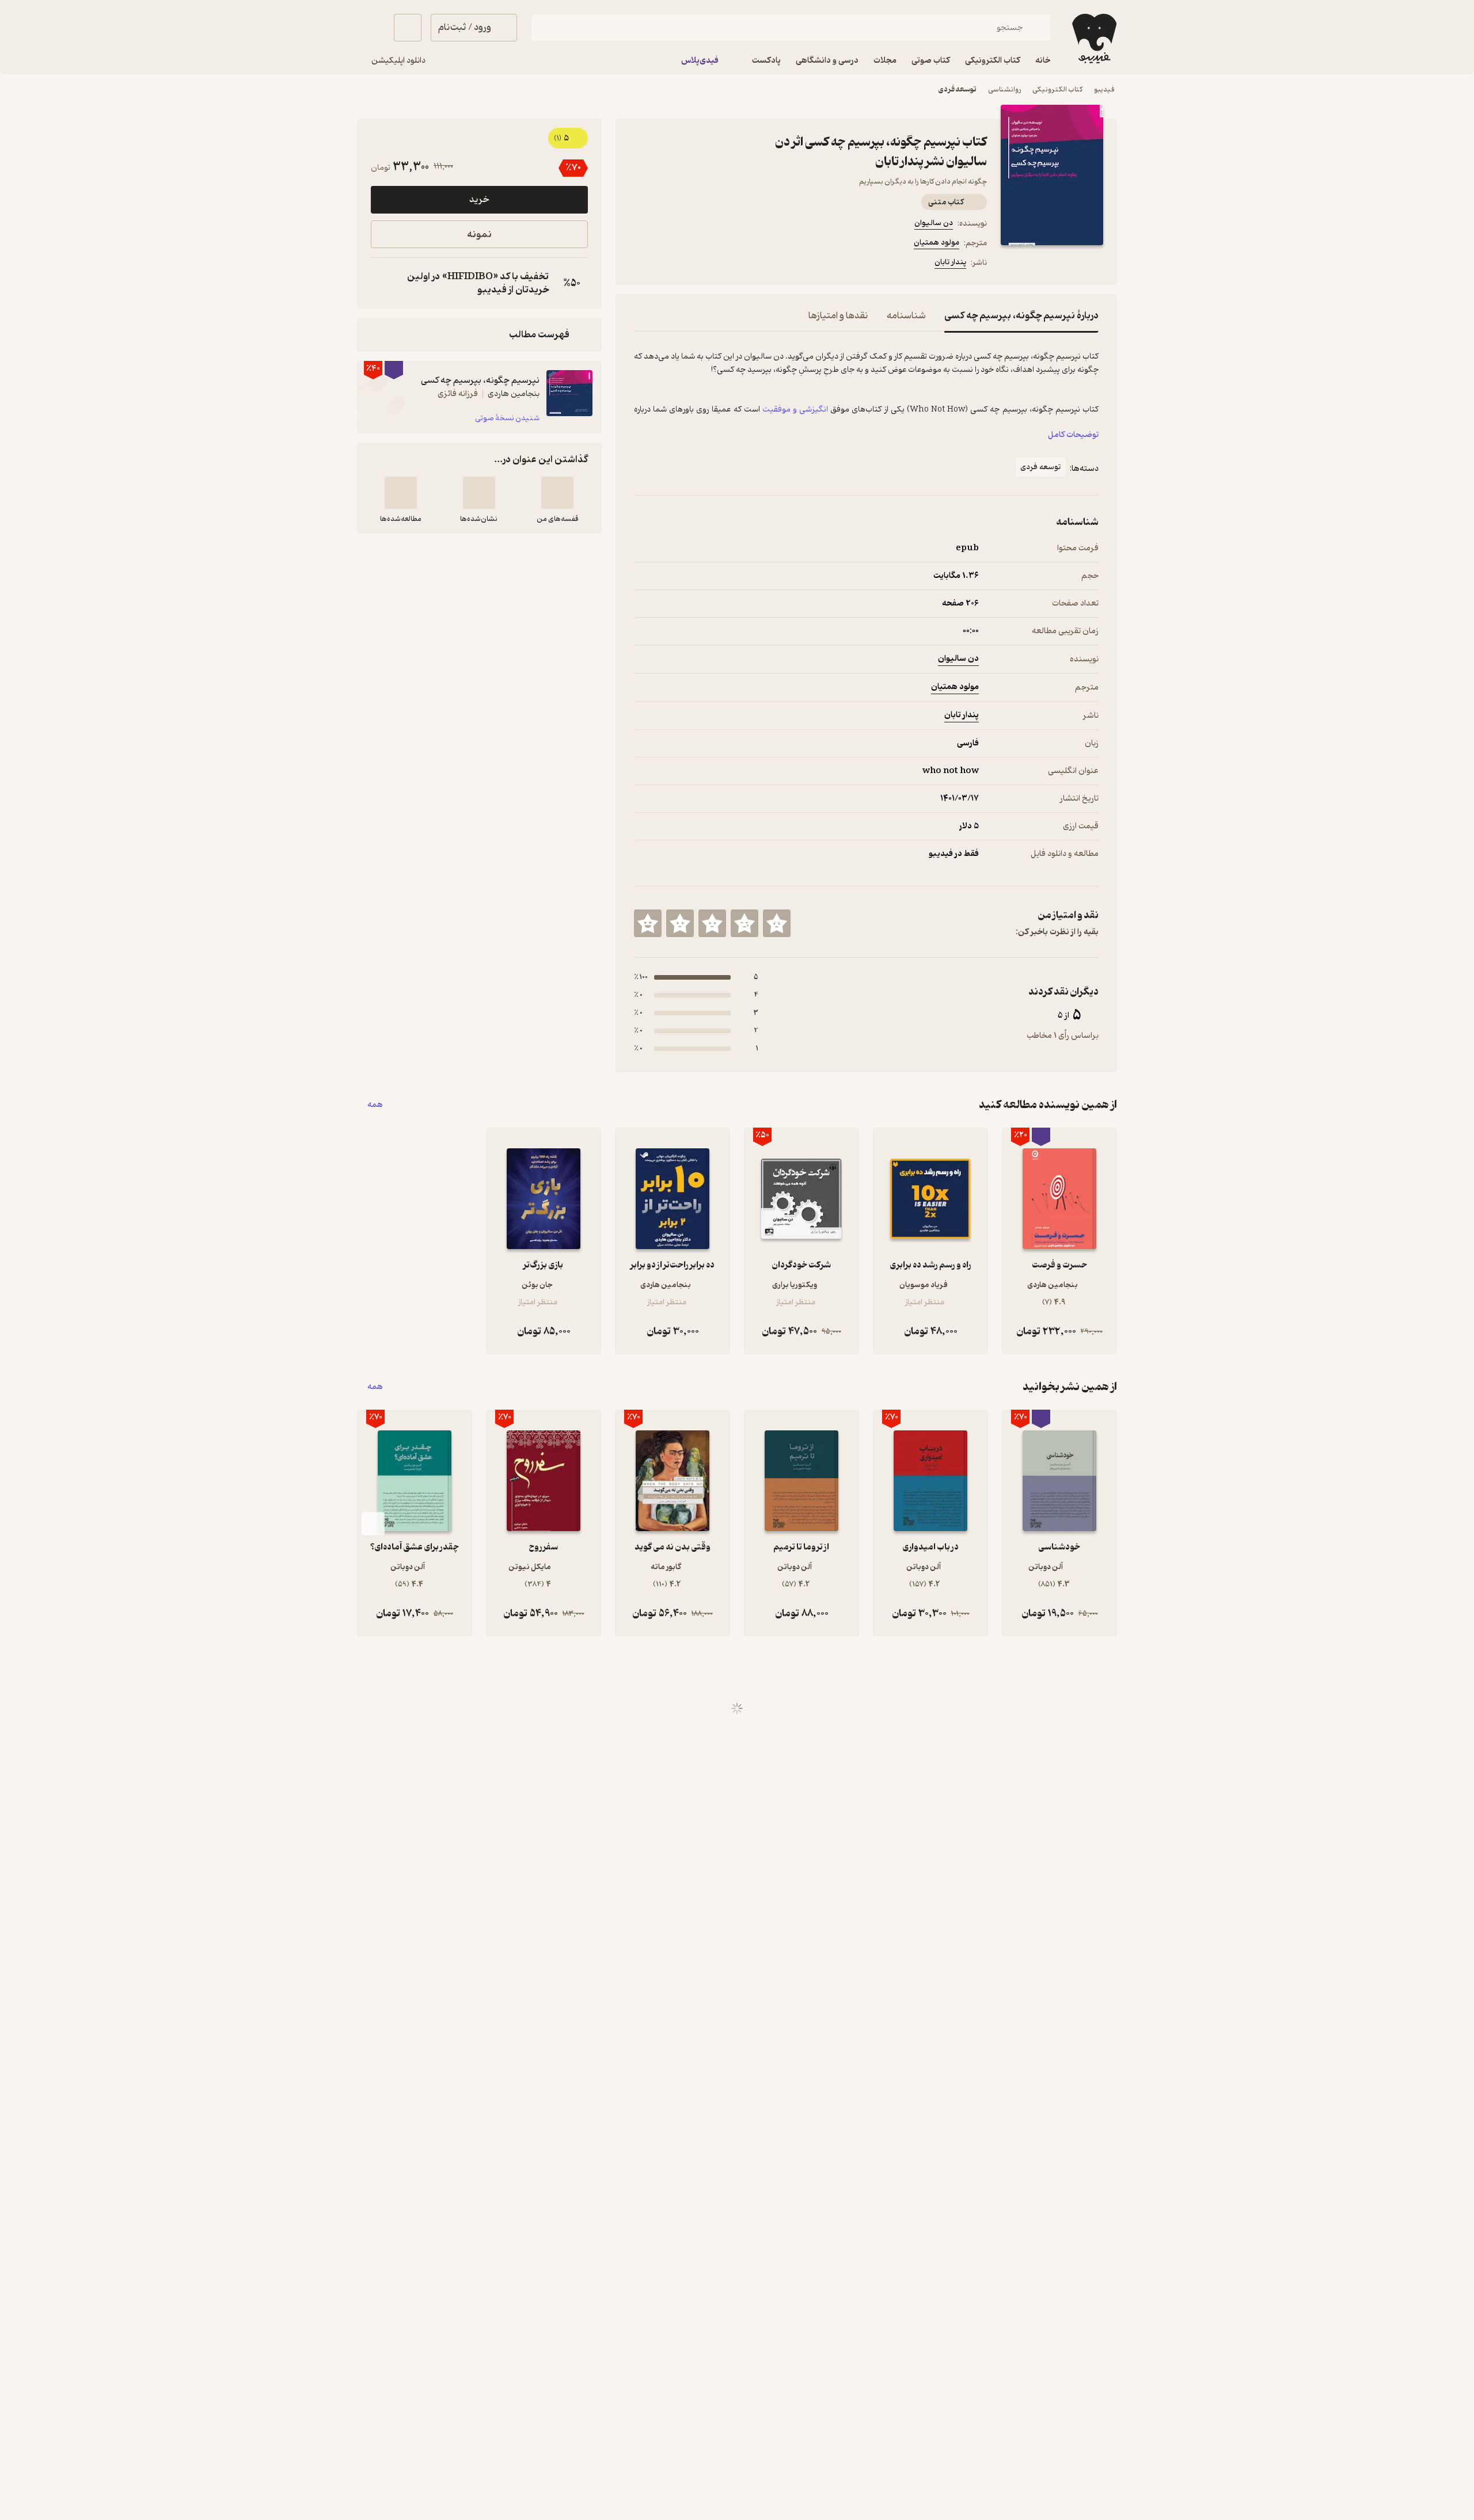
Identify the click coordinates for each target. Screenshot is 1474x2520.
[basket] (408, 28)
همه (375, 1105)
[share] (724, 264)
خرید (479, 200)
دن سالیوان (934, 223)
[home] (1093, 39)
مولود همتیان (937, 243)
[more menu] (641, 264)
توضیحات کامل (1073, 435)
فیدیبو (1104, 90)
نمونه (479, 235)
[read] (401, 493)
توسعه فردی (958, 90)
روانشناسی (1004, 90)
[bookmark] (668, 264)
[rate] (777, 923)
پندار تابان (950, 262)
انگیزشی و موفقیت (795, 409)
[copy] (382, 283)
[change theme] (371, 28)
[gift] (696, 264)
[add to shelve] (557, 493)
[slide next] (373, 1524)
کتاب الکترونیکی (1057, 90)
